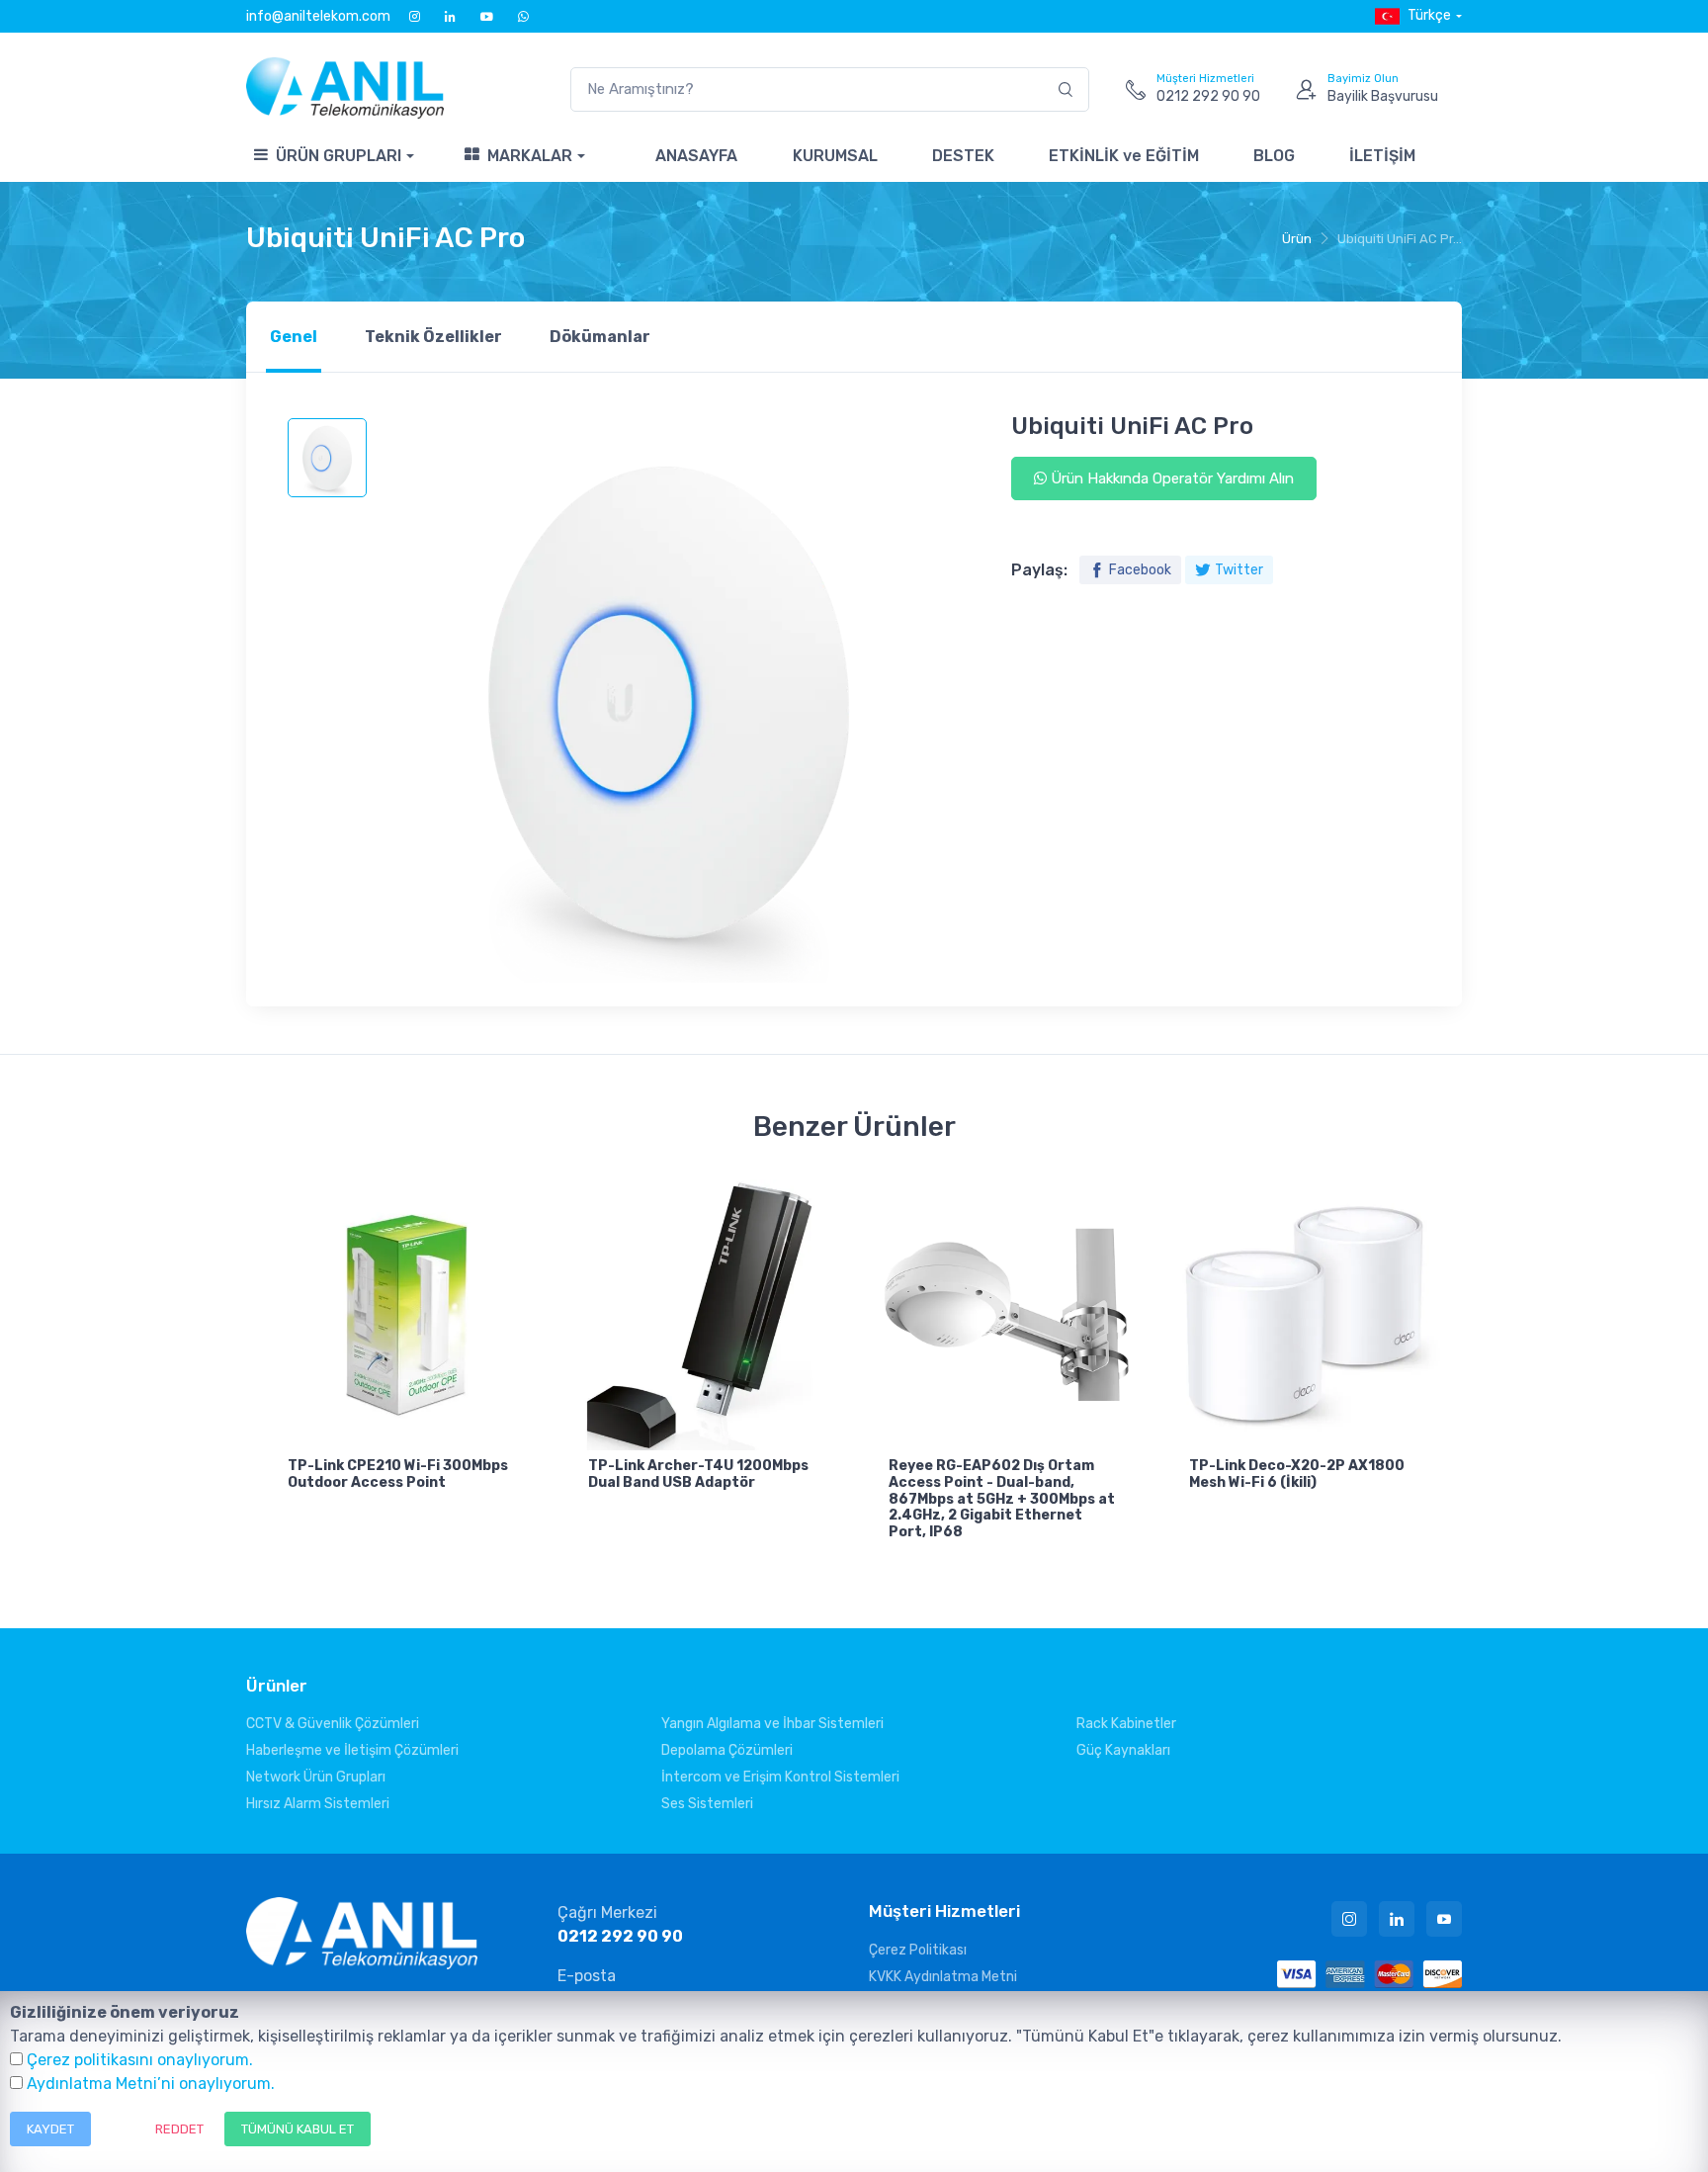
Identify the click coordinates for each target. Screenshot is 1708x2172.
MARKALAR (530, 156)
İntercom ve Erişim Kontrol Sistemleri (780, 1777)
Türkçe (1429, 15)
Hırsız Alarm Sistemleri (318, 1804)
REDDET (179, 2129)
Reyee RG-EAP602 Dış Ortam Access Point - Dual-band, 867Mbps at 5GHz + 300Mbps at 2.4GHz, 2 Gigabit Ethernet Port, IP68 (1002, 1499)
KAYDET (50, 2129)
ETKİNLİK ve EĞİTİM (1124, 156)
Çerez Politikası (918, 1950)
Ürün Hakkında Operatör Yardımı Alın (1170, 478)
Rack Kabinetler (1126, 1724)
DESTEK (963, 156)
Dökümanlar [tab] (600, 337)
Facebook (1140, 570)
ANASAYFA (696, 156)
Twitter (1239, 570)
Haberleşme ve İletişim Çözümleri (352, 1750)
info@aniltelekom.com (318, 16)
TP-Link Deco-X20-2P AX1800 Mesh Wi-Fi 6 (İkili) (1297, 1474)
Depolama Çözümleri (727, 1750)
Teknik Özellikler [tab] (433, 337)
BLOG (1274, 156)
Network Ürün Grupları (316, 1777)
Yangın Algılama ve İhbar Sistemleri (772, 1724)
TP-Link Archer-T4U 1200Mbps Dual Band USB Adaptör (698, 1474)
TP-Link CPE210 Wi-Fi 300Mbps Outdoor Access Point (398, 1474)
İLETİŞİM (1382, 156)
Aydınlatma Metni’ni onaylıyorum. (151, 2084)
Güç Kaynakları (1123, 1750)
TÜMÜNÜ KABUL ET (298, 2129)
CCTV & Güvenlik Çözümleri (333, 1724)
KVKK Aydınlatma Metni (943, 1977)
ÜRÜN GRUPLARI (339, 156)
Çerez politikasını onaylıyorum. (140, 2060)
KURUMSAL (835, 156)
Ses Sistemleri (707, 1804)
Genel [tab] (294, 337)
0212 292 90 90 (620, 1936)
